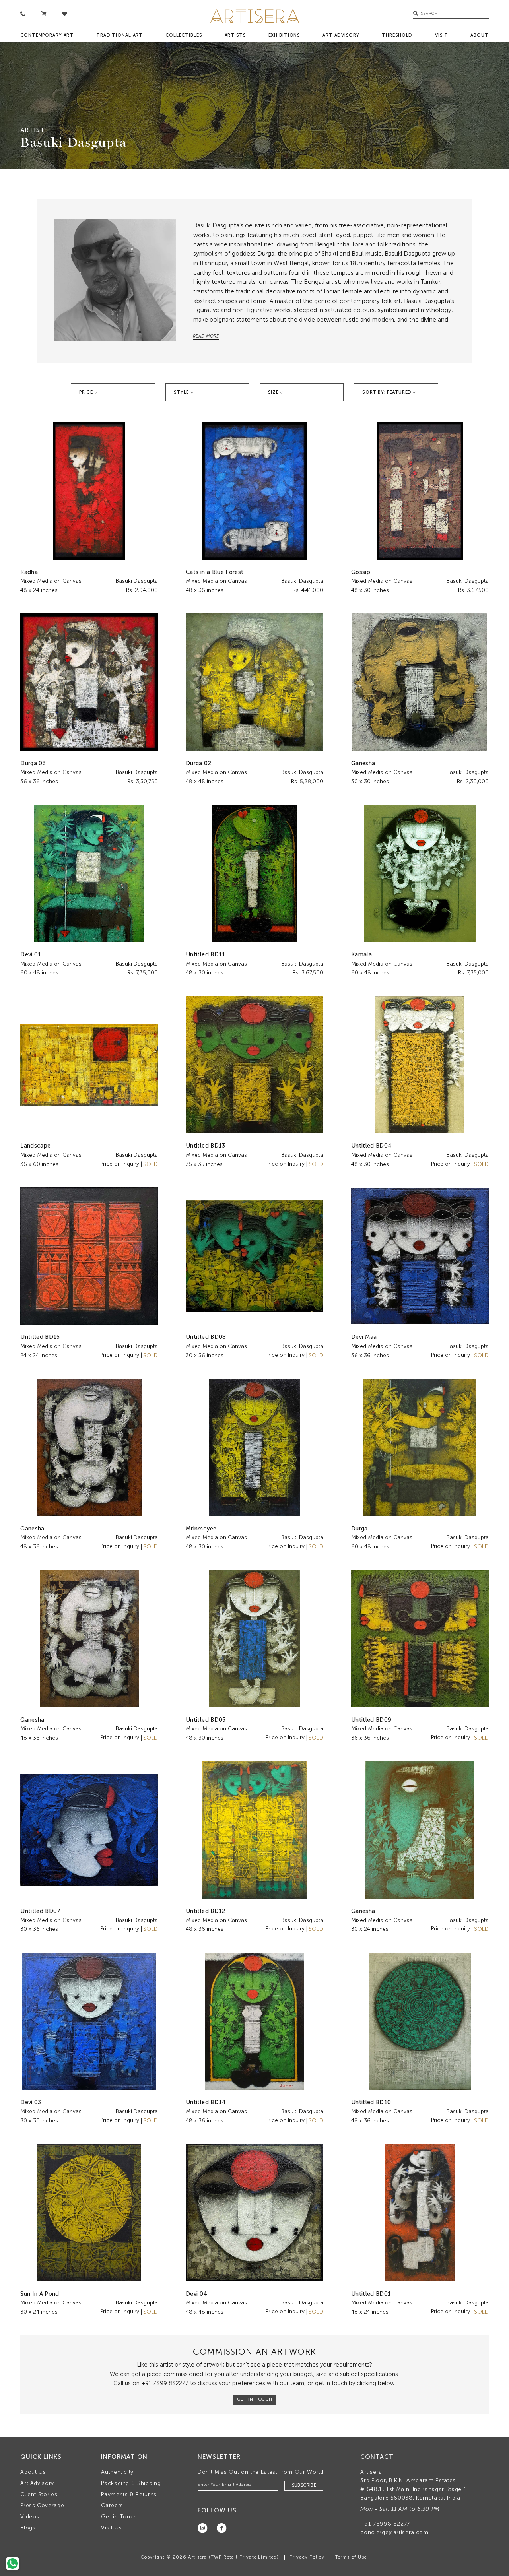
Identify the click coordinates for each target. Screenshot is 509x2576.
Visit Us (111, 2528)
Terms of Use (351, 2557)
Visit (441, 35)
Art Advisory (341, 35)
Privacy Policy (307, 2557)
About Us (33, 2472)
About (479, 35)
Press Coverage (42, 2505)
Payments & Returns (129, 2494)
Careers (112, 2505)
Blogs (28, 2528)
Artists (235, 35)
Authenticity (117, 2472)
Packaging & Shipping (131, 2483)
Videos (30, 2517)
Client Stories (39, 2494)
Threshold (397, 35)
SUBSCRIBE (304, 2485)
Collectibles (184, 35)
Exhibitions (284, 35)
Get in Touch (119, 2517)
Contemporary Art (47, 35)
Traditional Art (119, 35)
